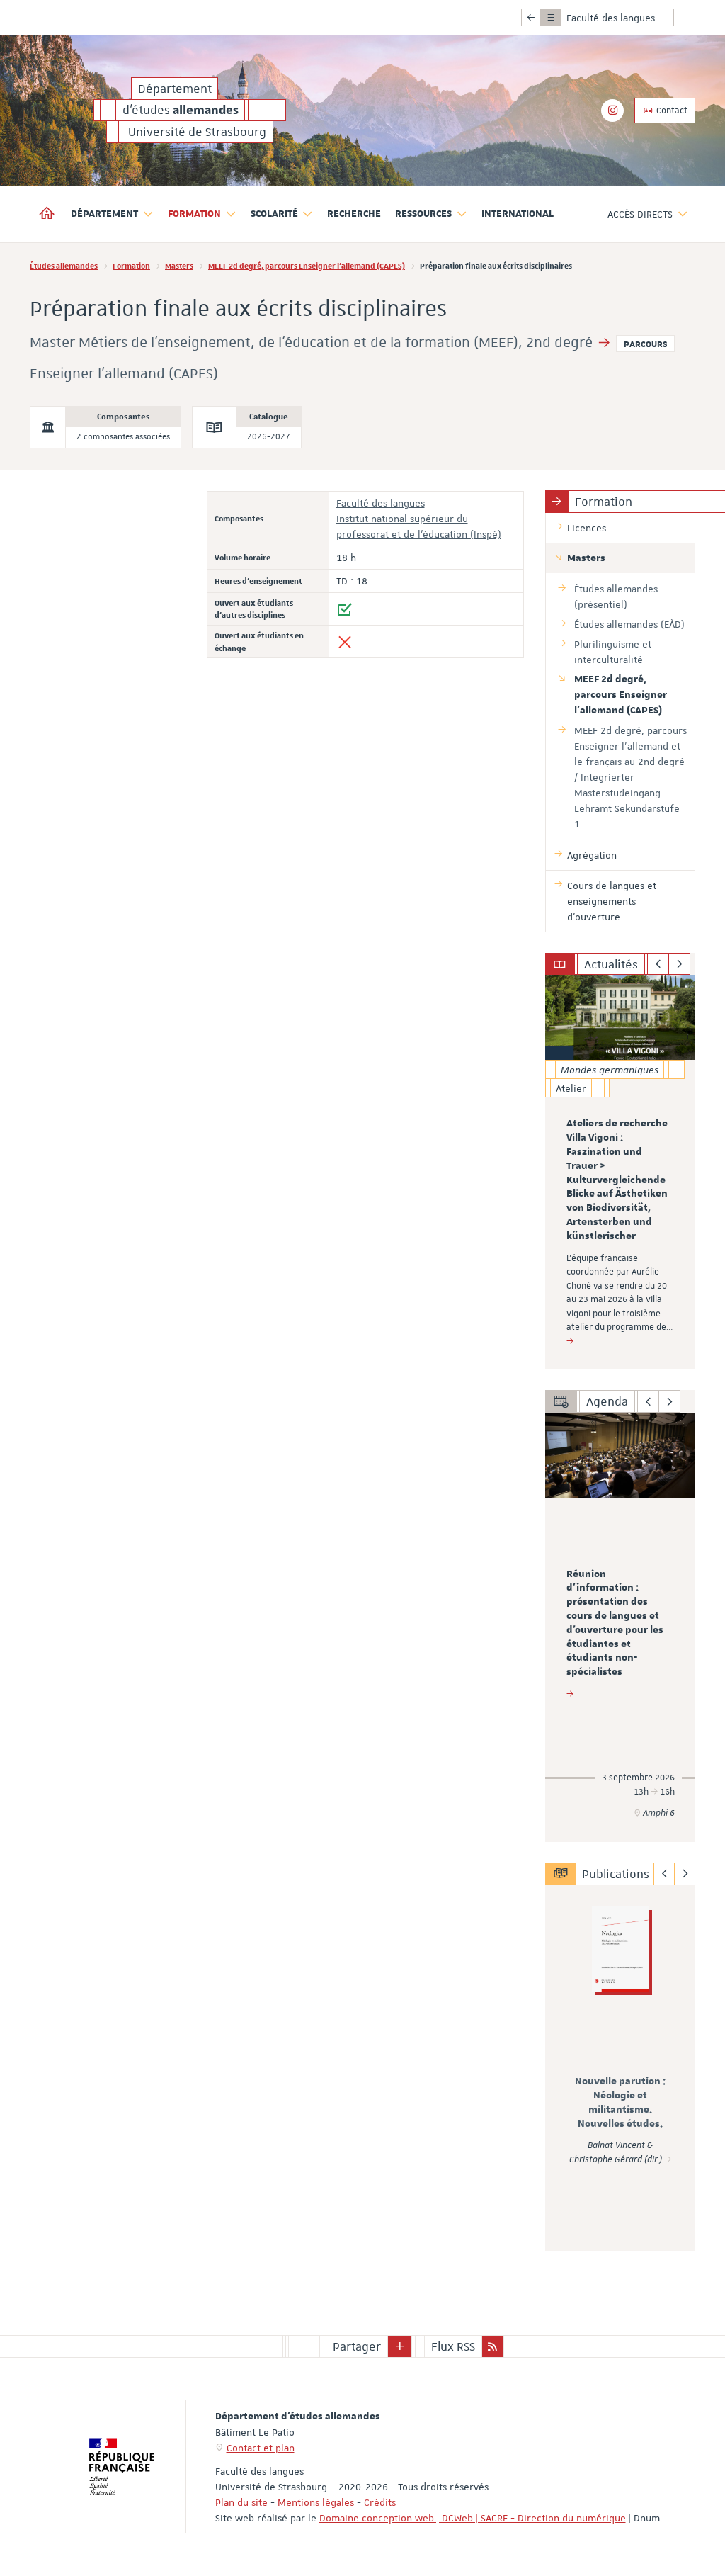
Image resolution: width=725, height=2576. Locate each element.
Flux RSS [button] (453, 2346)
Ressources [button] (423, 214)
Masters (179, 265)
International (518, 214)
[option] (621, 1172)
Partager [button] (357, 2346)
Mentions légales (316, 2502)
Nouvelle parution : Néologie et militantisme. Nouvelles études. (620, 2102)
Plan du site (241, 2502)
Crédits (380, 2502)
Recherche (354, 214)
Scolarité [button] (274, 214)
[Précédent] (658, 964)
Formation (131, 265)
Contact (671, 111)
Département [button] (104, 214)
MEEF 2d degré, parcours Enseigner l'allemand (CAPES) (307, 265)
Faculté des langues (381, 503)
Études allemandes (64, 265)
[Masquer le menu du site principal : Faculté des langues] (679, 18)
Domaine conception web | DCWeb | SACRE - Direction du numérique (473, 2518)
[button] (400, 2346)
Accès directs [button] (640, 214)
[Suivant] (679, 964)
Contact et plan (261, 2448)
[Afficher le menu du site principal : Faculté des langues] (531, 18)
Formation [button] (194, 214)
